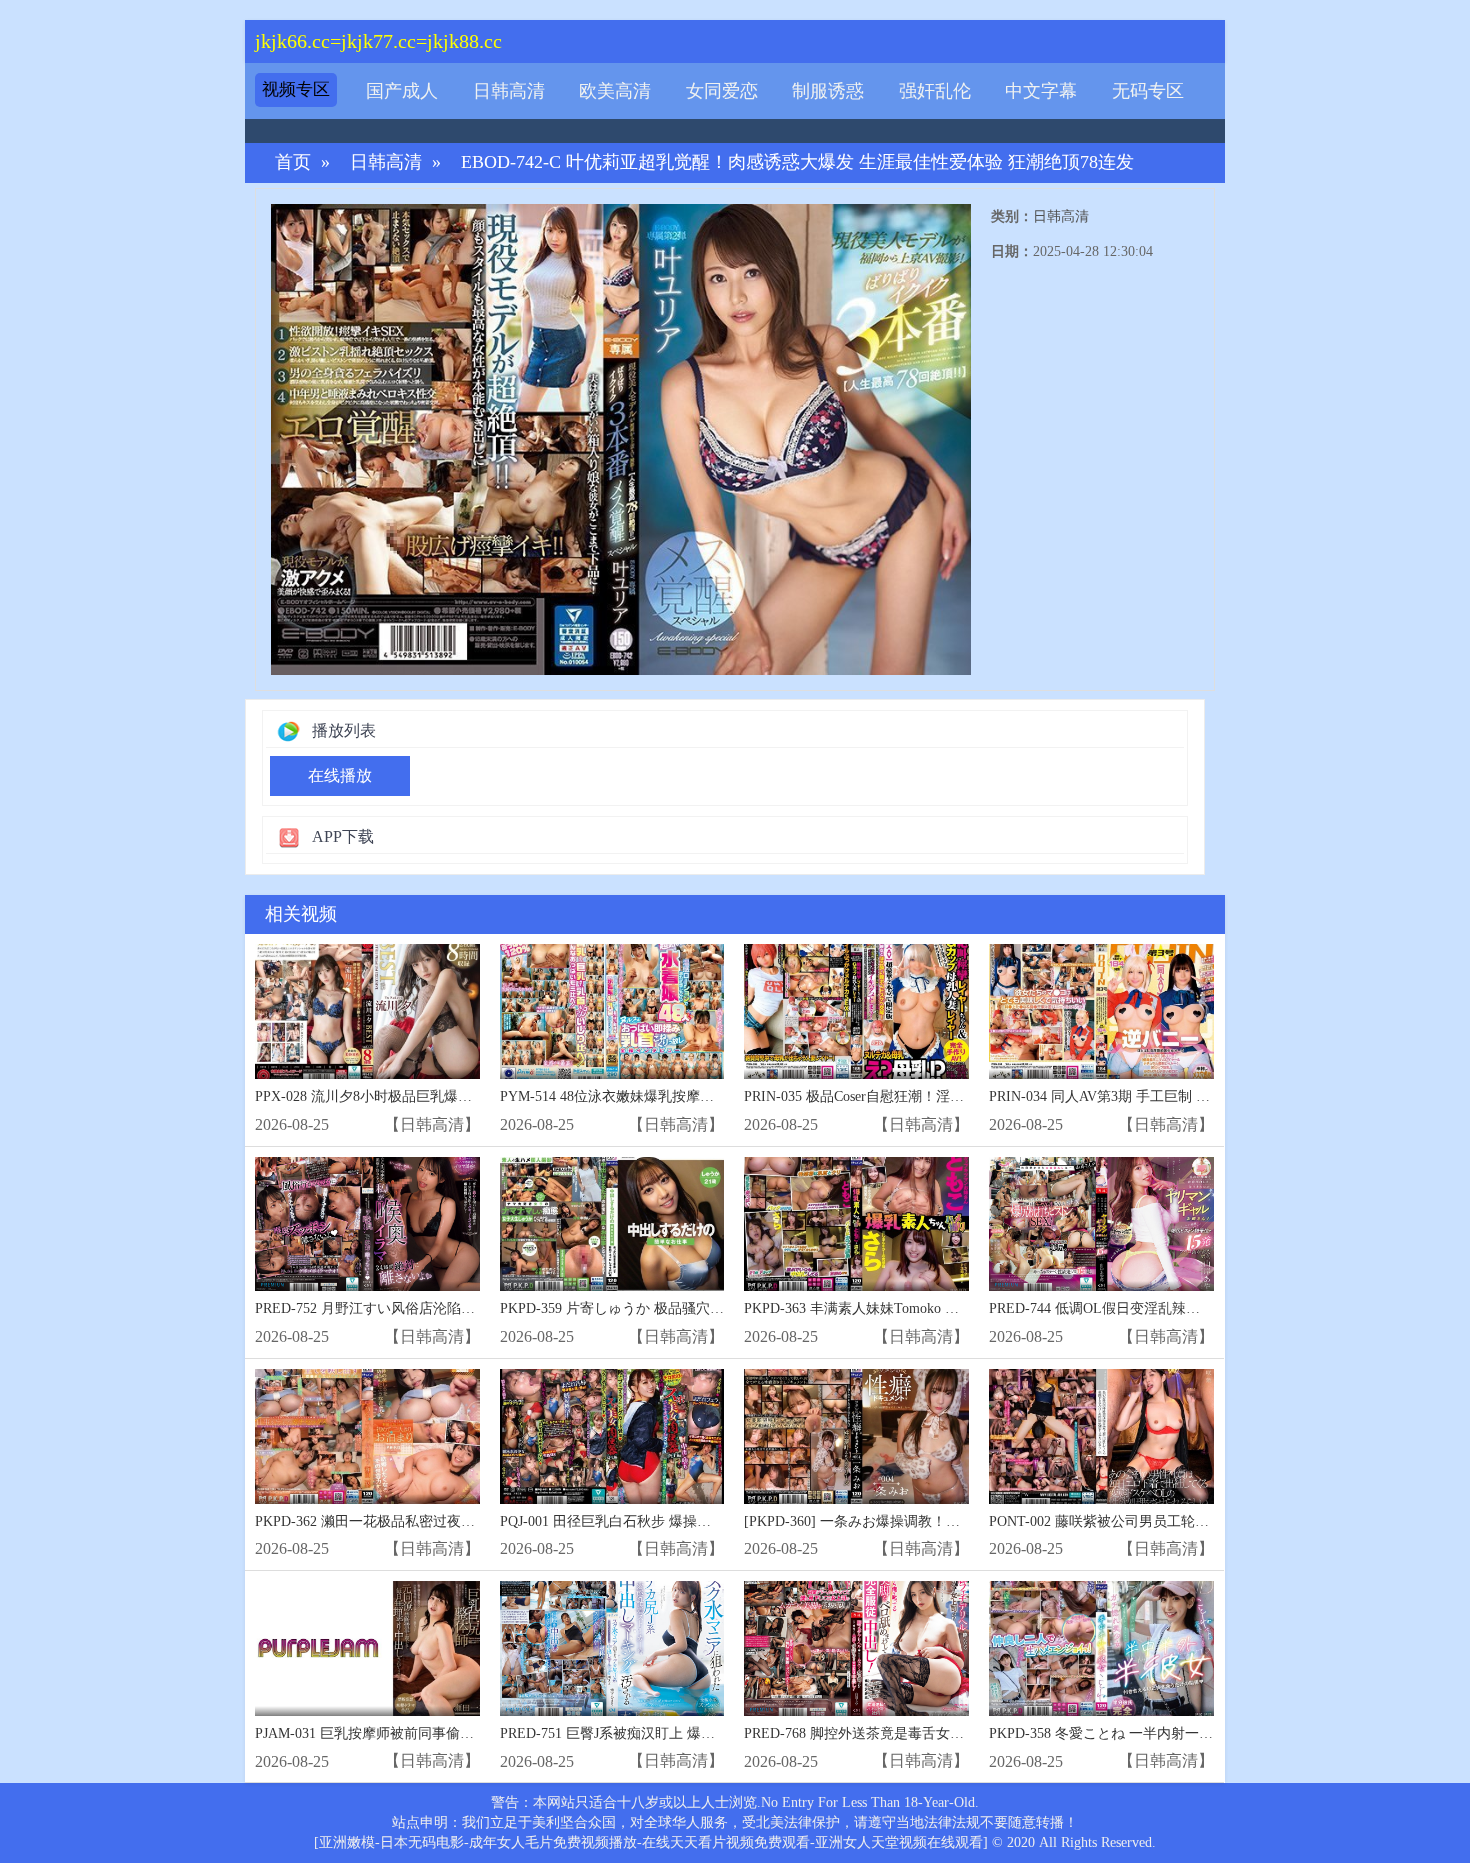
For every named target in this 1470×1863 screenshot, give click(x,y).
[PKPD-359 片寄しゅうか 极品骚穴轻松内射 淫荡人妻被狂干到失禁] (612, 1224)
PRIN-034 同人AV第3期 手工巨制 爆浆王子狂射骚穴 (1148, 1096)
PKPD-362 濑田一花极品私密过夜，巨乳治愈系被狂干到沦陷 (442, 1521)
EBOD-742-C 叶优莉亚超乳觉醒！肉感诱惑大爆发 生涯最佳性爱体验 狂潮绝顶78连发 (797, 162)
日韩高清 (509, 91)
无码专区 (1148, 91)
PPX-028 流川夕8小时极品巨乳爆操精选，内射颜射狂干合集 (440, 1096)
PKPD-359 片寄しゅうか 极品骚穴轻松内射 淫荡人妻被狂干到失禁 (705, 1308)
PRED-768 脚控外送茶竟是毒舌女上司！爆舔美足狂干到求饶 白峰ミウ (961, 1733)
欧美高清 (615, 91)
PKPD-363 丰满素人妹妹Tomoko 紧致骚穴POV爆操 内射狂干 (930, 1308)
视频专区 (296, 89)
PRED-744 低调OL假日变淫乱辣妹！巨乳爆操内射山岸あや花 (1178, 1308)
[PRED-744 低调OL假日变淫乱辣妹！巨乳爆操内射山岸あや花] (1101, 1224)
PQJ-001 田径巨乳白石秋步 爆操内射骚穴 (626, 1521)
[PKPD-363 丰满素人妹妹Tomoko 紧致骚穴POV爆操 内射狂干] (856, 1224)
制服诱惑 (828, 91)
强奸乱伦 (935, 91)
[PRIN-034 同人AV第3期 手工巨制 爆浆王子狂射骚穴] (1101, 1011)
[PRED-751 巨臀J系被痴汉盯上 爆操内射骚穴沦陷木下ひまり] (612, 1648)
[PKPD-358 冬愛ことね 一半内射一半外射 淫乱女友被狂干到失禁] (1101, 1648)
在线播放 (340, 775)
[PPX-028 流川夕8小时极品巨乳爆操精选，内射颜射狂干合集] (367, 1011)
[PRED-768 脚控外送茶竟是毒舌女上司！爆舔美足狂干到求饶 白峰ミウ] (856, 1648)
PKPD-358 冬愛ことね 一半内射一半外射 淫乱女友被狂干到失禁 (1187, 1733)
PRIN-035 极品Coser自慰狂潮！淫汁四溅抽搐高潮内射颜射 (924, 1096)
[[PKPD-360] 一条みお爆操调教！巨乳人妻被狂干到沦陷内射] (856, 1436)
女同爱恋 (722, 91)
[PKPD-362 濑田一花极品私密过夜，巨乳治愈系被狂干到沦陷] (367, 1436)
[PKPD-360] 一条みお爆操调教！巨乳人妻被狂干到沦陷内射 (929, 1521)
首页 (293, 162)
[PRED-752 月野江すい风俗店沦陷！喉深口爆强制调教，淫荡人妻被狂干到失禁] (367, 1224)
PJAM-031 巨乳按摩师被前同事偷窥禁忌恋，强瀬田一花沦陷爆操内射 (469, 1733)
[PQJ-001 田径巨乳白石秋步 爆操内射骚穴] (612, 1436)
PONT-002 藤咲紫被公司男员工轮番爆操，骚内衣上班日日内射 (1183, 1521)
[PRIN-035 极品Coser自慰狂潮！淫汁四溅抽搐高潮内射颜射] (856, 1011)
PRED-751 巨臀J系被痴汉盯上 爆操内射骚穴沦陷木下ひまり (684, 1733)
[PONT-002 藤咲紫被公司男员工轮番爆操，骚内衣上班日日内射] (1101, 1436)
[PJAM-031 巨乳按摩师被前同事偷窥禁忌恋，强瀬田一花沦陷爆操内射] (367, 1648)
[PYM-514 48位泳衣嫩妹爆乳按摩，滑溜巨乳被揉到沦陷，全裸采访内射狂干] (612, 1011)
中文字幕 (1041, 91)
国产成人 (402, 91)
